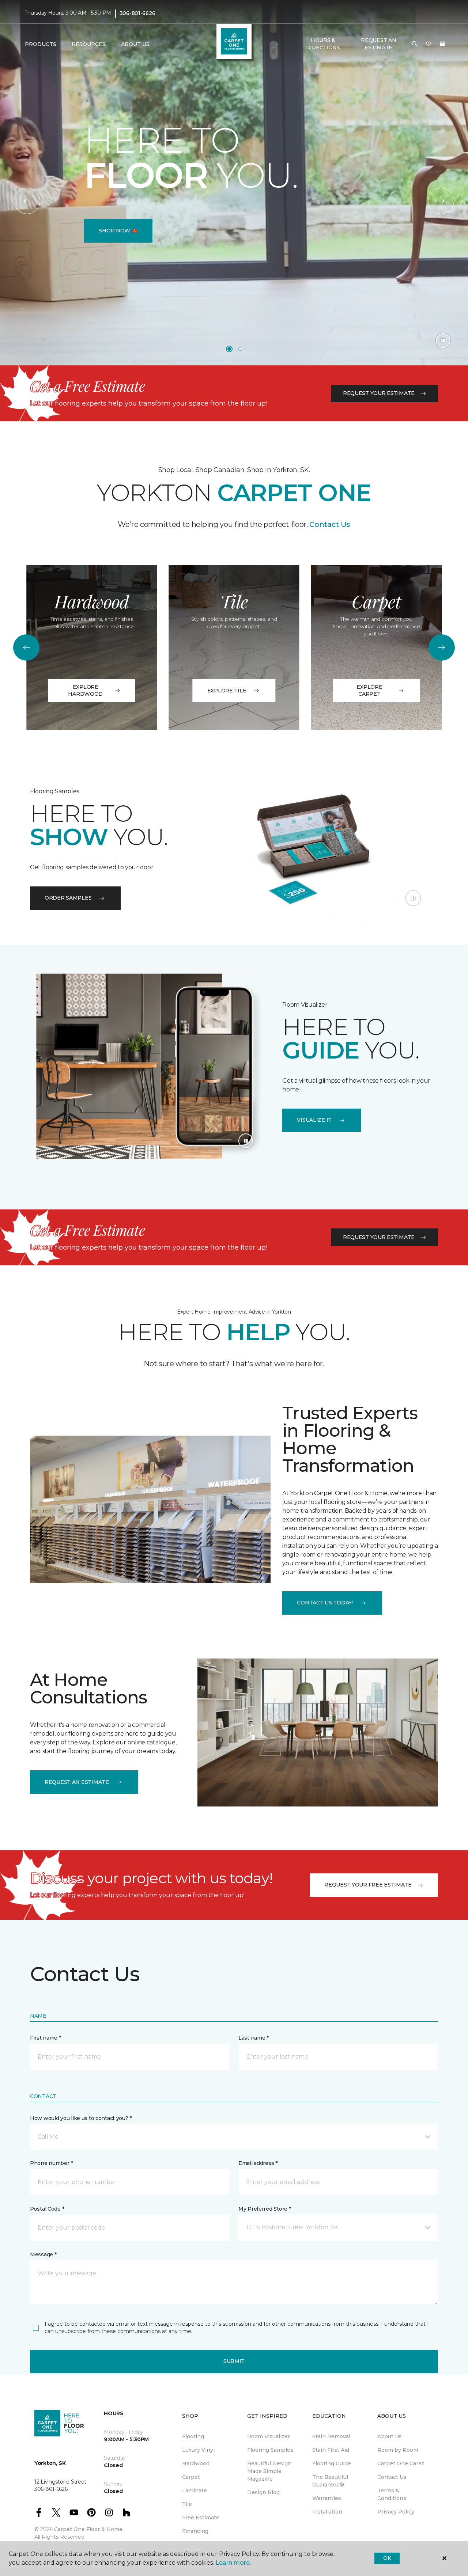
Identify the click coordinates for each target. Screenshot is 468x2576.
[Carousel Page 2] (240, 349)
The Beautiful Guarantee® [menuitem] (330, 2481)
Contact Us (329, 524)
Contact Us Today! (325, 1603)
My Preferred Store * (265, 2209)
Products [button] (41, 44)
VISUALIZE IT (314, 1120)
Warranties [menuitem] (327, 2498)
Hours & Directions (323, 44)
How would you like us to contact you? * (81, 2118)
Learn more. (233, 2563)
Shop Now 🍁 (118, 231)
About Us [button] (135, 44)
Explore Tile (227, 691)
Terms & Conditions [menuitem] (392, 2494)
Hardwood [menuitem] (196, 2463)
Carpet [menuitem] (191, 2477)
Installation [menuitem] (327, 2512)
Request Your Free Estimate (368, 1885)
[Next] (441, 201)
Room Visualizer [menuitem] (269, 2436)
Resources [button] (89, 44)
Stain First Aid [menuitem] (331, 2450)
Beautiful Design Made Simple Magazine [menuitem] (269, 2471)
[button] (415, 44)
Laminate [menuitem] (195, 2490)
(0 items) (442, 44)
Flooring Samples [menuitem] (270, 2450)
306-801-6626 (137, 13)
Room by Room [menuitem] (398, 2450)
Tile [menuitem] (187, 2504)
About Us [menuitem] (390, 2436)
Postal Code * (47, 2209)
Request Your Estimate (379, 393)
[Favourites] (429, 44)
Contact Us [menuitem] (392, 2477)
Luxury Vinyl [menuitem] (198, 2450)
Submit (234, 2361)
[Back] (27, 201)
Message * (43, 2254)
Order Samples (68, 898)
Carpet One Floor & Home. (89, 2529)
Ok (387, 2558)
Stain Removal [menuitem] (331, 2436)
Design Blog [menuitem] (263, 2492)
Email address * (258, 2163)
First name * (46, 2038)
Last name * (254, 2038)
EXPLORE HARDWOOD (85, 691)
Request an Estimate (77, 1782)
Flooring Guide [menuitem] (332, 2463)
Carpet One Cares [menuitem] (401, 2463)
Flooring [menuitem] (193, 2436)
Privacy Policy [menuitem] (396, 2512)
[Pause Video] (443, 341)
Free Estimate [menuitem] (201, 2518)
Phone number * (51, 2163)
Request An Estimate (378, 44)
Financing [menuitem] (195, 2531)
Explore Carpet (369, 691)
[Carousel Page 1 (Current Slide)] (229, 349)
